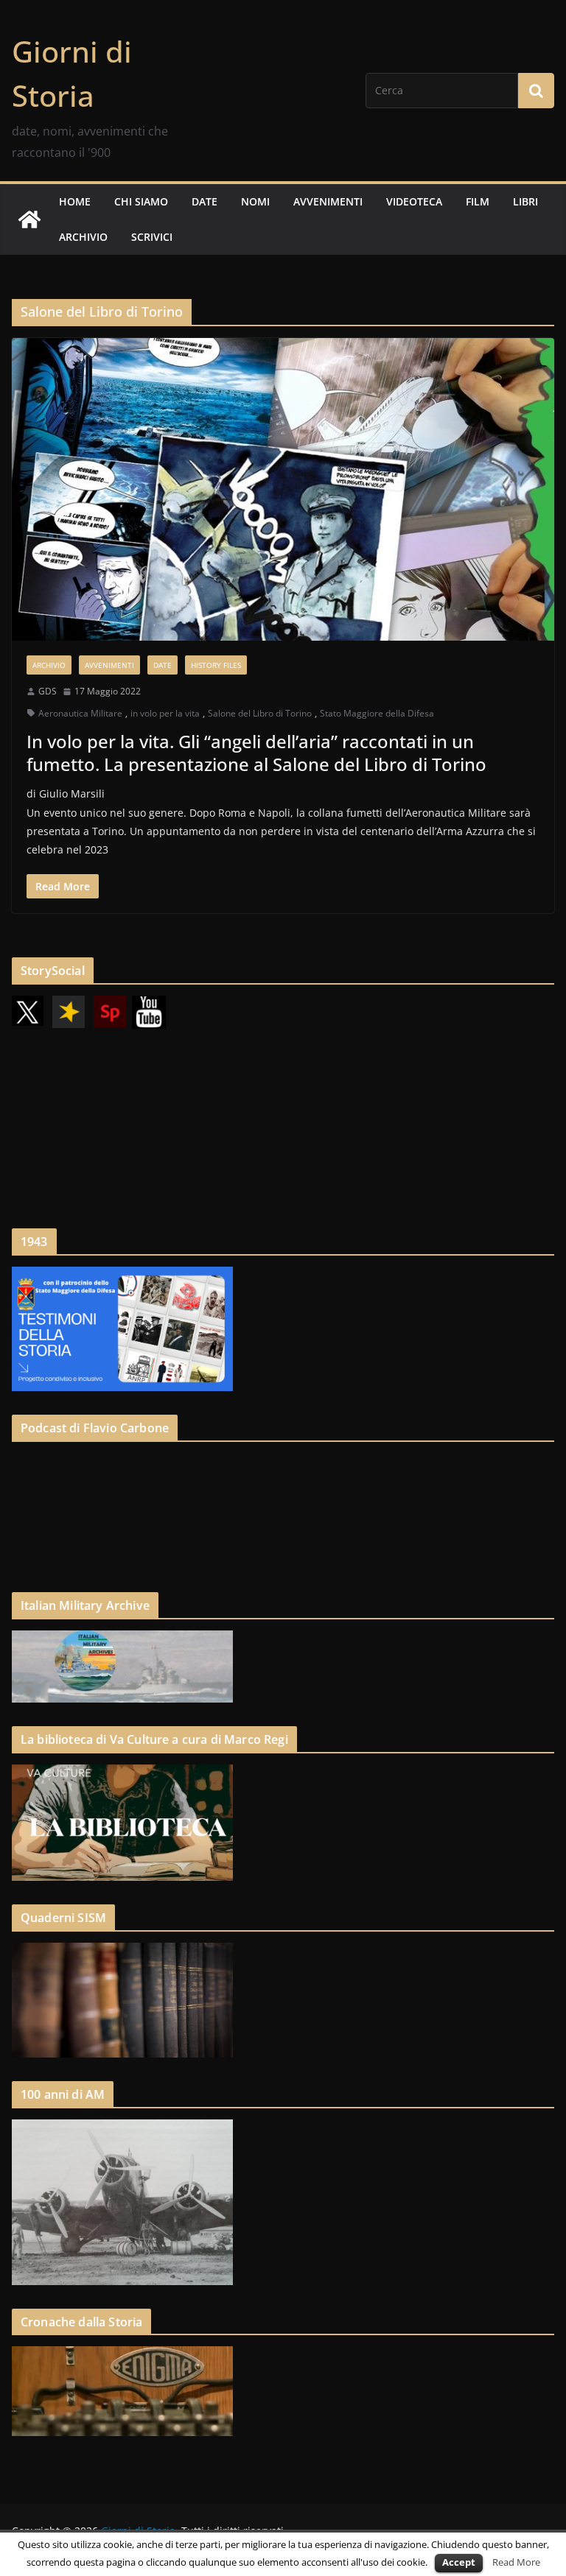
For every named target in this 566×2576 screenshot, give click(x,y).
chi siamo (141, 201)
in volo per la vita (165, 713)
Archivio (49, 665)
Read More (516, 2562)
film (478, 201)
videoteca (414, 201)
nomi (255, 201)
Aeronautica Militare (80, 713)
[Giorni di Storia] (29, 219)
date (205, 201)
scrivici (152, 237)
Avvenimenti (109, 665)
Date (163, 665)
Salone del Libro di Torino (260, 713)
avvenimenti (328, 201)
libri (525, 201)
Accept (459, 2562)
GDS (48, 691)
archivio (83, 237)
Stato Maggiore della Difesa (377, 713)
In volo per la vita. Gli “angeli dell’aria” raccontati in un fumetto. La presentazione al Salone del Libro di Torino (256, 753)
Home (75, 201)
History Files (216, 665)
